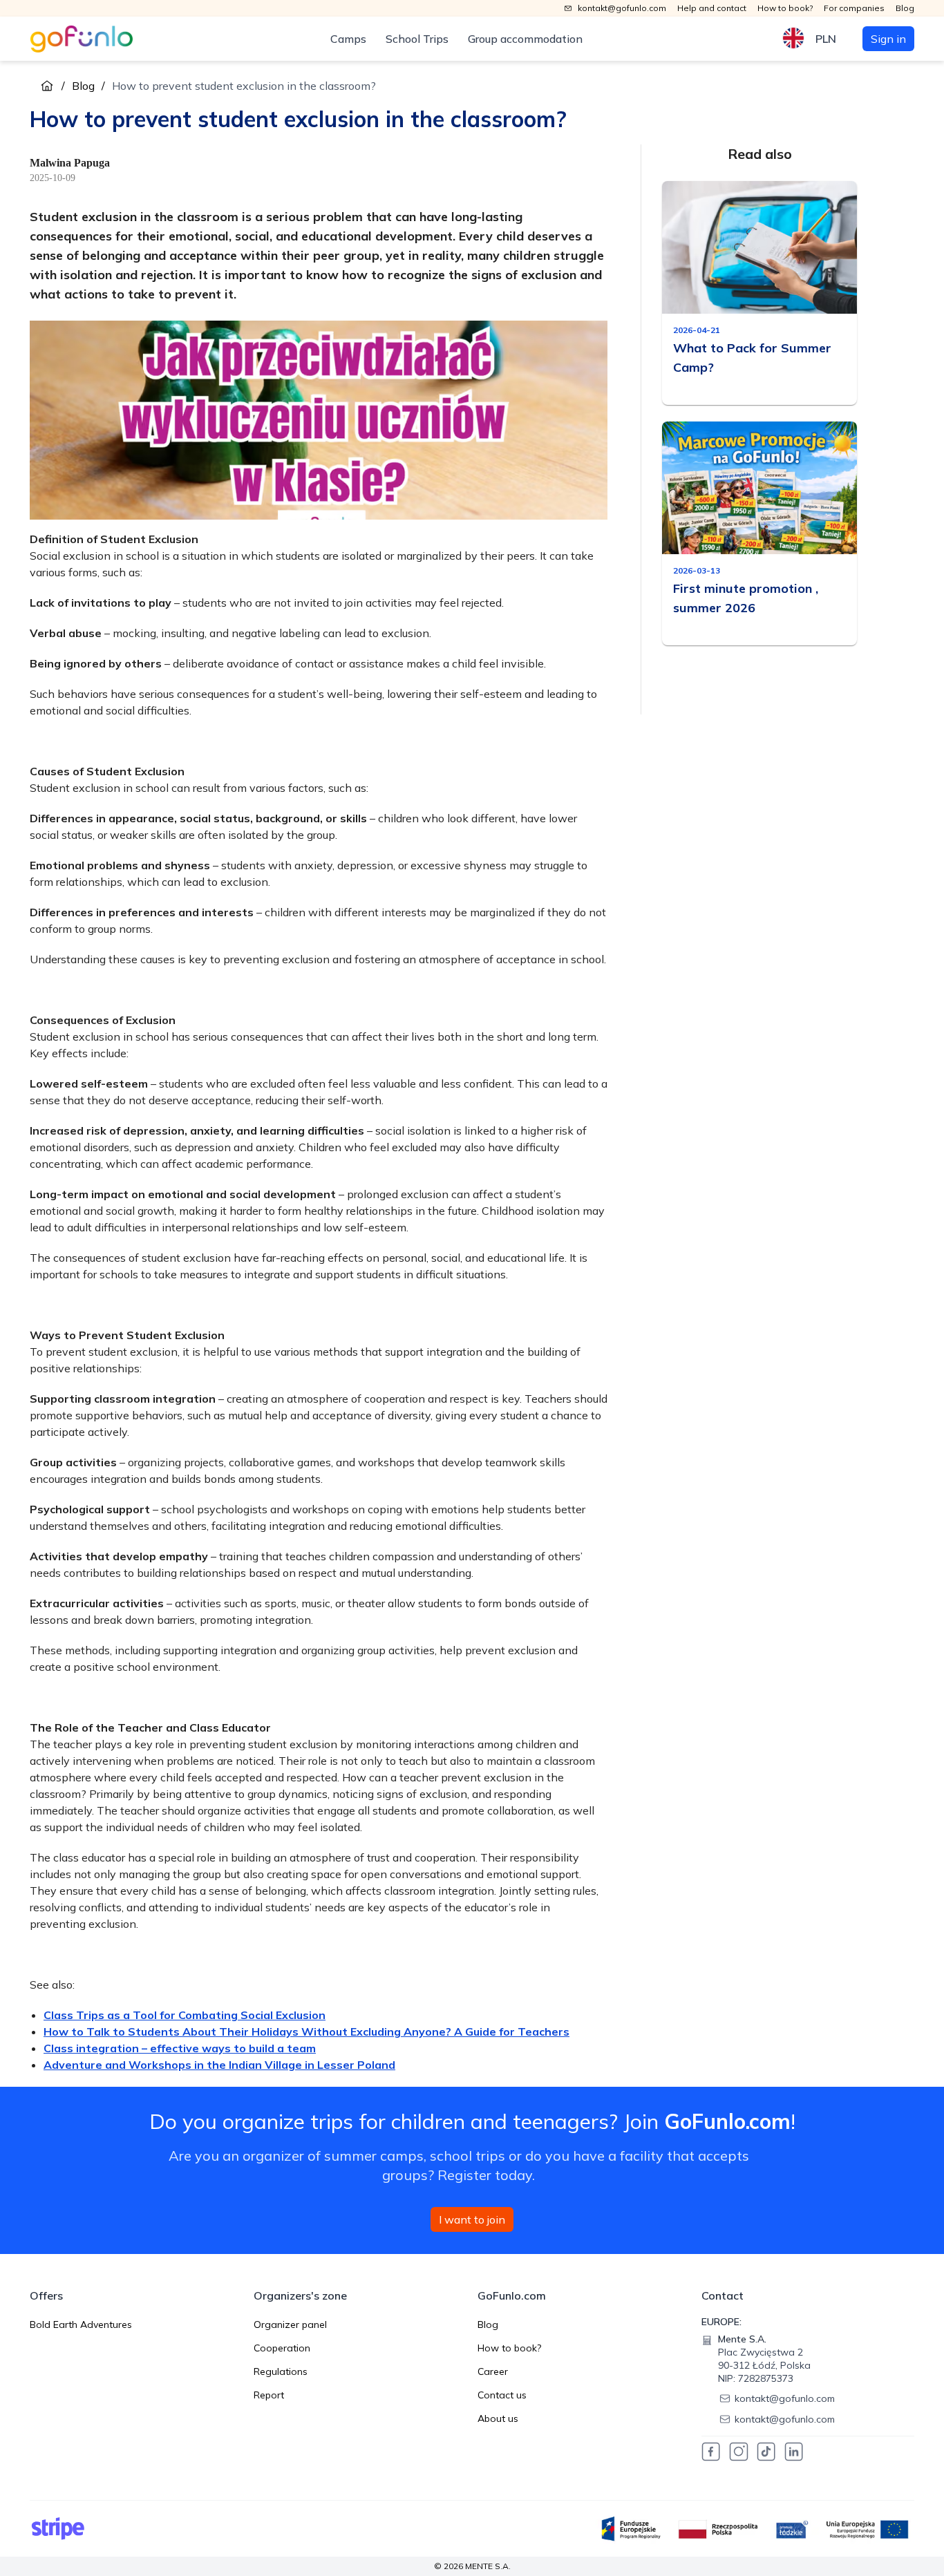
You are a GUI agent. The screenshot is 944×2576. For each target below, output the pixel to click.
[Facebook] (711, 2452)
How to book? (509, 2348)
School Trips (417, 39)
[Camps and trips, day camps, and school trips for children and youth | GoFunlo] (82, 39)
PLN (826, 39)
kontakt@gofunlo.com (785, 2398)
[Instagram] (739, 2452)
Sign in (888, 39)
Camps (348, 39)
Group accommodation (525, 39)
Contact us (502, 2395)
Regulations (281, 2371)
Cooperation (282, 2348)
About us (498, 2418)
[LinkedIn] (794, 2452)
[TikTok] (766, 2452)
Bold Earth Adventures (81, 2324)
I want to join (472, 2219)
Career (493, 2371)
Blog (83, 86)
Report (269, 2395)
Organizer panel (290, 2324)
